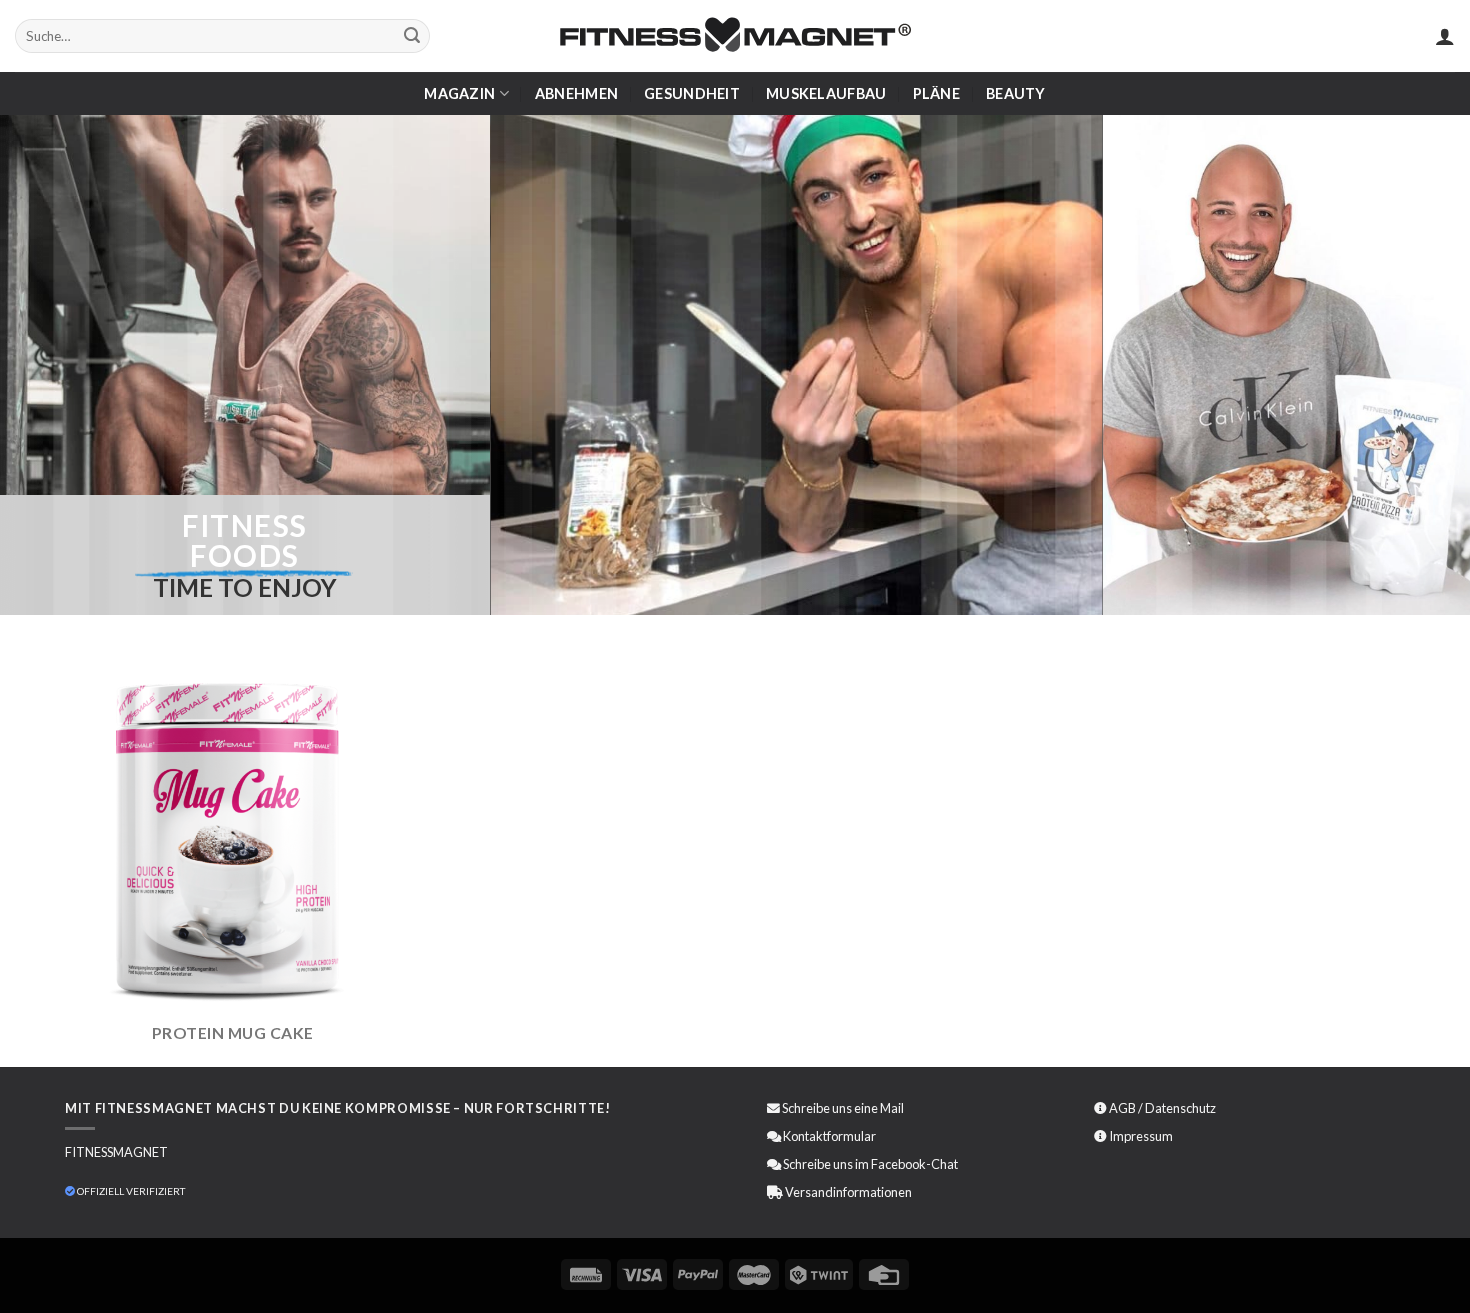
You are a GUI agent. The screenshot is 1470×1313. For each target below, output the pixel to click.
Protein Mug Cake (233, 1032)
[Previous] (527, 365)
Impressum (1141, 1136)
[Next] (1065, 365)
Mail (892, 1108)
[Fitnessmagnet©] (735, 36)
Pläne (936, 93)
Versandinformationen (848, 1192)
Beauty (1016, 93)
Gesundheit (692, 93)
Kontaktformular (829, 1136)
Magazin (459, 93)
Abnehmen (576, 93)
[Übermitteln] (412, 36)
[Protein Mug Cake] (232, 840)
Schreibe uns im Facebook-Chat (869, 1164)
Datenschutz (1180, 1108)
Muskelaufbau (826, 93)
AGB (1122, 1108)
